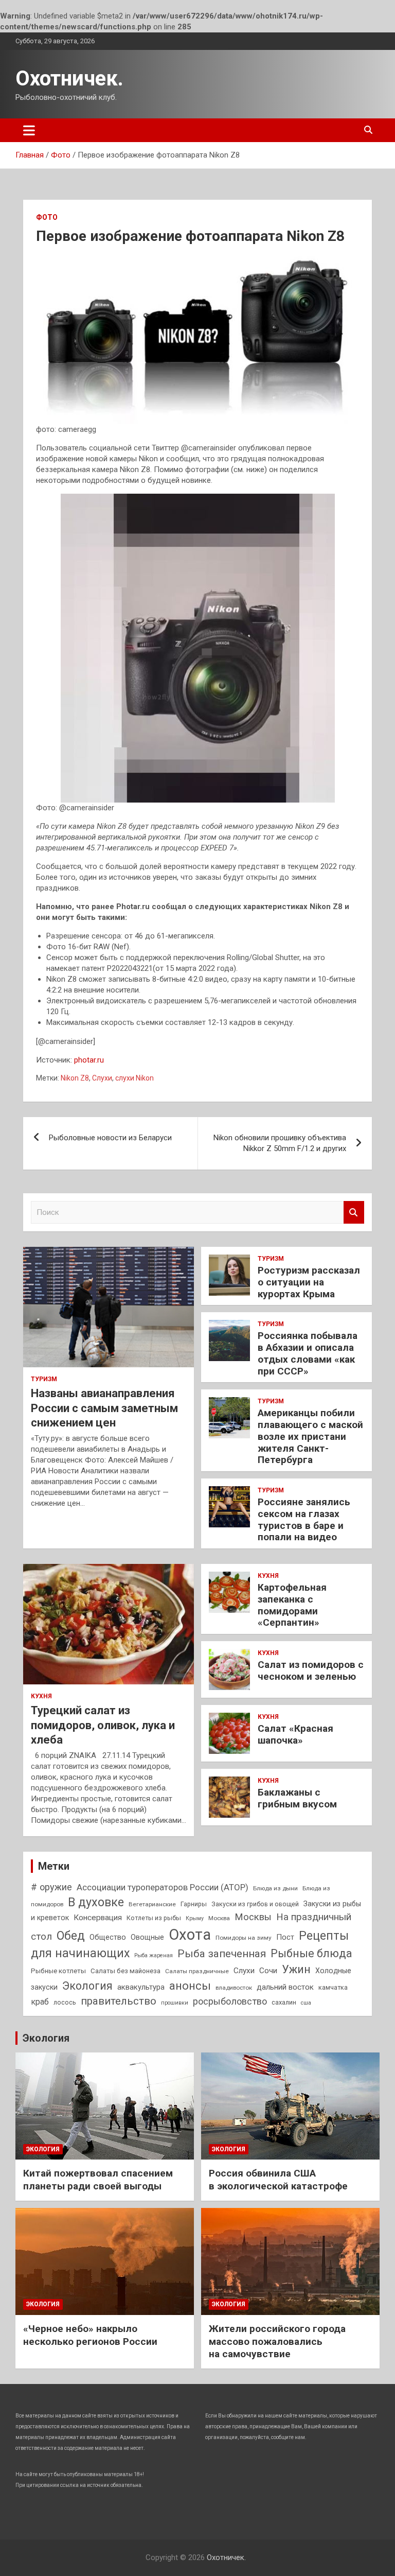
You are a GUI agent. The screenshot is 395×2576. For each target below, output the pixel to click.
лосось (65, 2002)
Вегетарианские (152, 1904)
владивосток (234, 1988)
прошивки (175, 2003)
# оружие (51, 1887)
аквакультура (141, 1987)
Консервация (98, 1918)
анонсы (190, 1986)
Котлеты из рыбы (154, 1918)
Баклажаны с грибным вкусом (297, 1798)
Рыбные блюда (311, 1953)
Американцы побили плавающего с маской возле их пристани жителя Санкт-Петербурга (310, 1436)
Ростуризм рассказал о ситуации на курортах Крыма (309, 1282)
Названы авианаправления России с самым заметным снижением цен (104, 1408)
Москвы (253, 1917)
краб (40, 2002)
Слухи (102, 1078)
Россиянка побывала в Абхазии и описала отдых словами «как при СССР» (308, 1353)
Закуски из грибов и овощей (255, 1904)
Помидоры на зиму (244, 1938)
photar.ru (89, 1060)
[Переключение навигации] (29, 130)
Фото (47, 217)
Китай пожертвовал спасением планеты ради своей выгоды (98, 2180)
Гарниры (194, 1904)
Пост (285, 1937)
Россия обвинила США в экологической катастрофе (278, 2180)
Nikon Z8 (75, 1078)
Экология (87, 1986)
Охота (190, 1935)
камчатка (333, 1987)
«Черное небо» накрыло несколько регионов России (90, 2335)
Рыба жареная (154, 1955)
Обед (71, 1936)
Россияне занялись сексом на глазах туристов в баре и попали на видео (304, 1519)
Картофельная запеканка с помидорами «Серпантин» (292, 1605)
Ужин (296, 1969)
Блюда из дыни (275, 1888)
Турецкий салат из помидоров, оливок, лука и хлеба (103, 1725)
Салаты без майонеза (125, 1971)
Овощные (147, 1937)
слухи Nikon (134, 1078)
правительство (119, 2001)
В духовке (96, 1902)
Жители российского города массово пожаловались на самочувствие (277, 2341)
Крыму (195, 1918)
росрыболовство (230, 2001)
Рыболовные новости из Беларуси (110, 1138)
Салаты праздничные (197, 1971)
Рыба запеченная (222, 1954)
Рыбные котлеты (58, 1971)
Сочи (268, 1971)
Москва (219, 1918)
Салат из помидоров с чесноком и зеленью (311, 1670)
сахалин (284, 2002)
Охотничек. (69, 79)
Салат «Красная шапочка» (295, 1734)
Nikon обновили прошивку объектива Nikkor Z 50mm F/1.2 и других (280, 1143)
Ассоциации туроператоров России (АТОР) (163, 1887)
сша (306, 2003)
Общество (108, 1937)
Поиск (354, 1213)
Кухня (41, 1696)
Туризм (44, 1379)
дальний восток (285, 1987)
